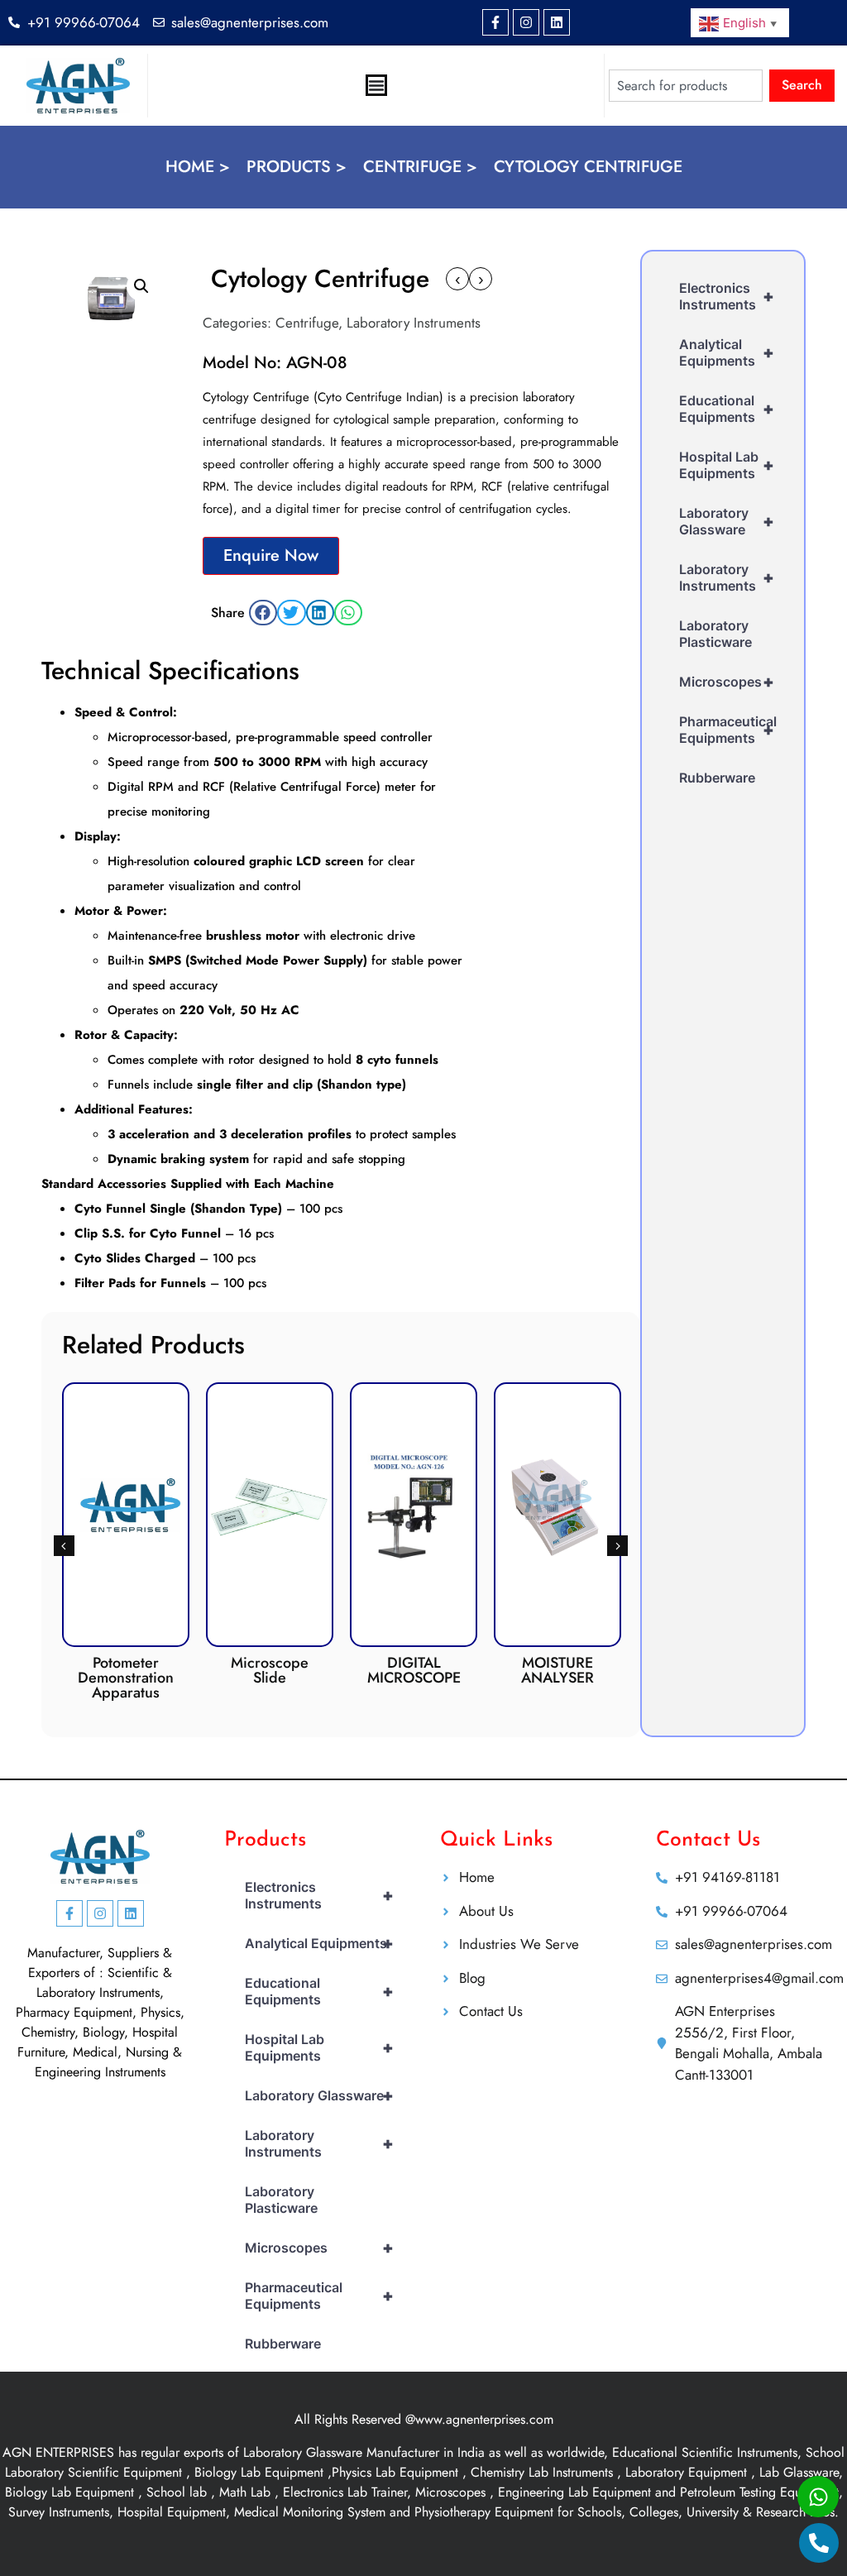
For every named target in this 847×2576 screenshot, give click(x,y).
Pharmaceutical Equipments (728, 730)
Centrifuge (307, 323)
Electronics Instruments (727, 296)
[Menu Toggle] (376, 85)
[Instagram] (526, 22)
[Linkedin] (557, 22)
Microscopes (727, 682)
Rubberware (717, 778)
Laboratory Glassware (727, 521)
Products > (297, 167)
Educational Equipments (727, 409)
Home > (198, 167)
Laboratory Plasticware (715, 634)
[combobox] (686, 86)
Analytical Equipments (727, 352)
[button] (141, 286)
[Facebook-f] (495, 22)
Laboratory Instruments (414, 323)
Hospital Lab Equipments (727, 465)
